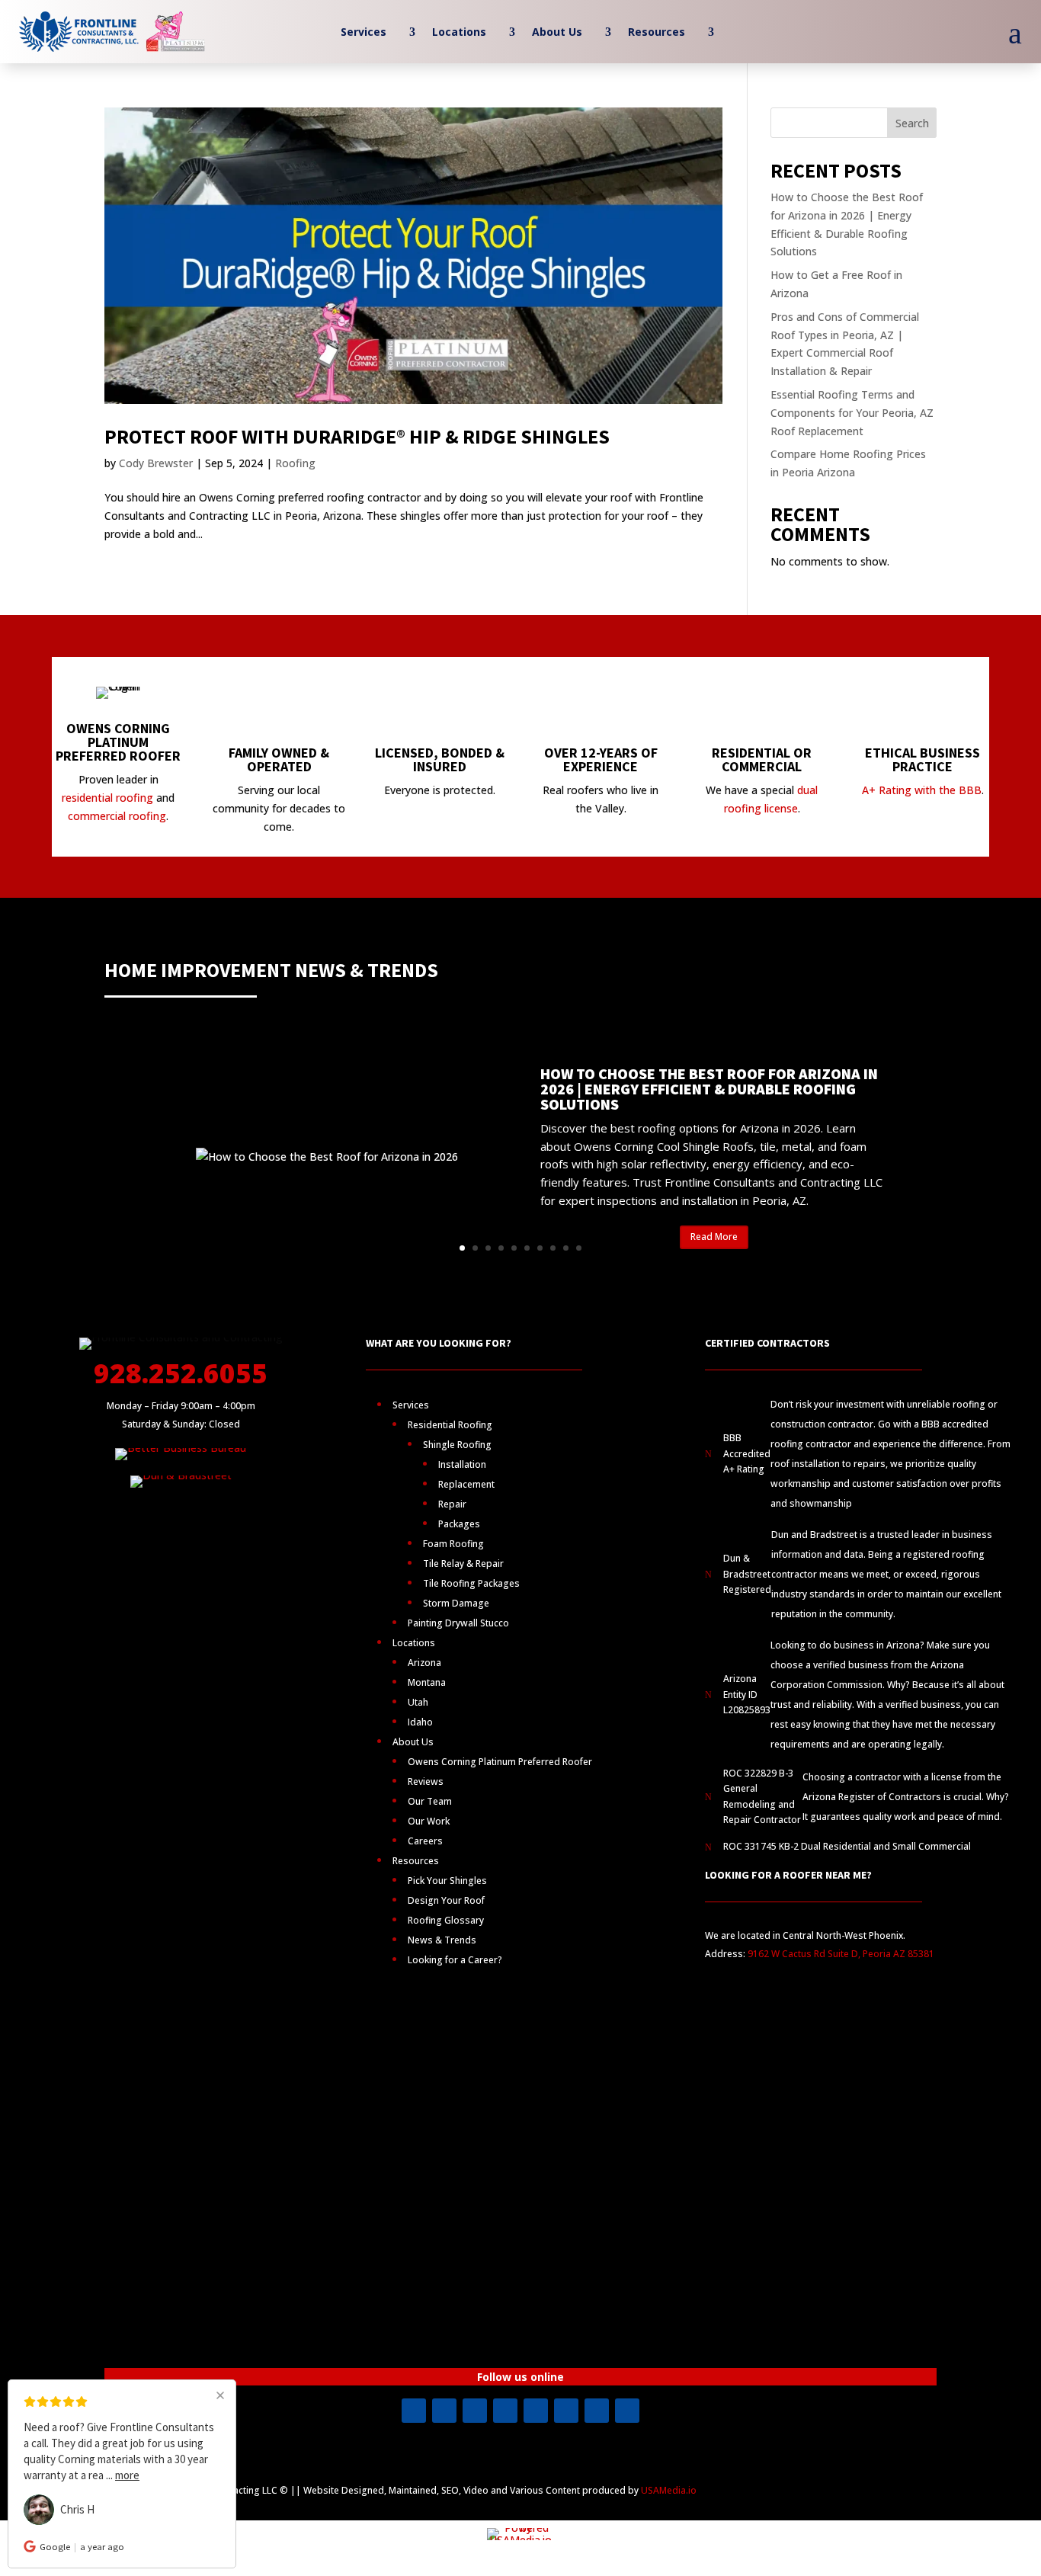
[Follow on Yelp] (536, 2411)
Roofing (295, 463)
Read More (714, 1237)
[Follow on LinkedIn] (505, 2411)
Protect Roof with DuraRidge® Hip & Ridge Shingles (357, 436)
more (127, 2475)
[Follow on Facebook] (414, 2411)
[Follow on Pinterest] (566, 2411)
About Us (557, 33)
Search (912, 123)
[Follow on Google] (597, 2411)
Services (364, 33)
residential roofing (107, 798)
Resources (657, 33)
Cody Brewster (156, 463)
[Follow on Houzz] (627, 2411)
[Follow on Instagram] (444, 2411)
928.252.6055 (181, 1373)
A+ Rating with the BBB (922, 790)
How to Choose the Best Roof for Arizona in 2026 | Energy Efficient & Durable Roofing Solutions (709, 1089)
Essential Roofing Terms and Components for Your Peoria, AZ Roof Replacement (852, 413)
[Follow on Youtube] (475, 2411)
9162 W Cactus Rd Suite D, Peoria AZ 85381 (841, 1954)
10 (579, 1248)
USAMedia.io (669, 2490)
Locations (459, 33)
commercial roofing (117, 816)
